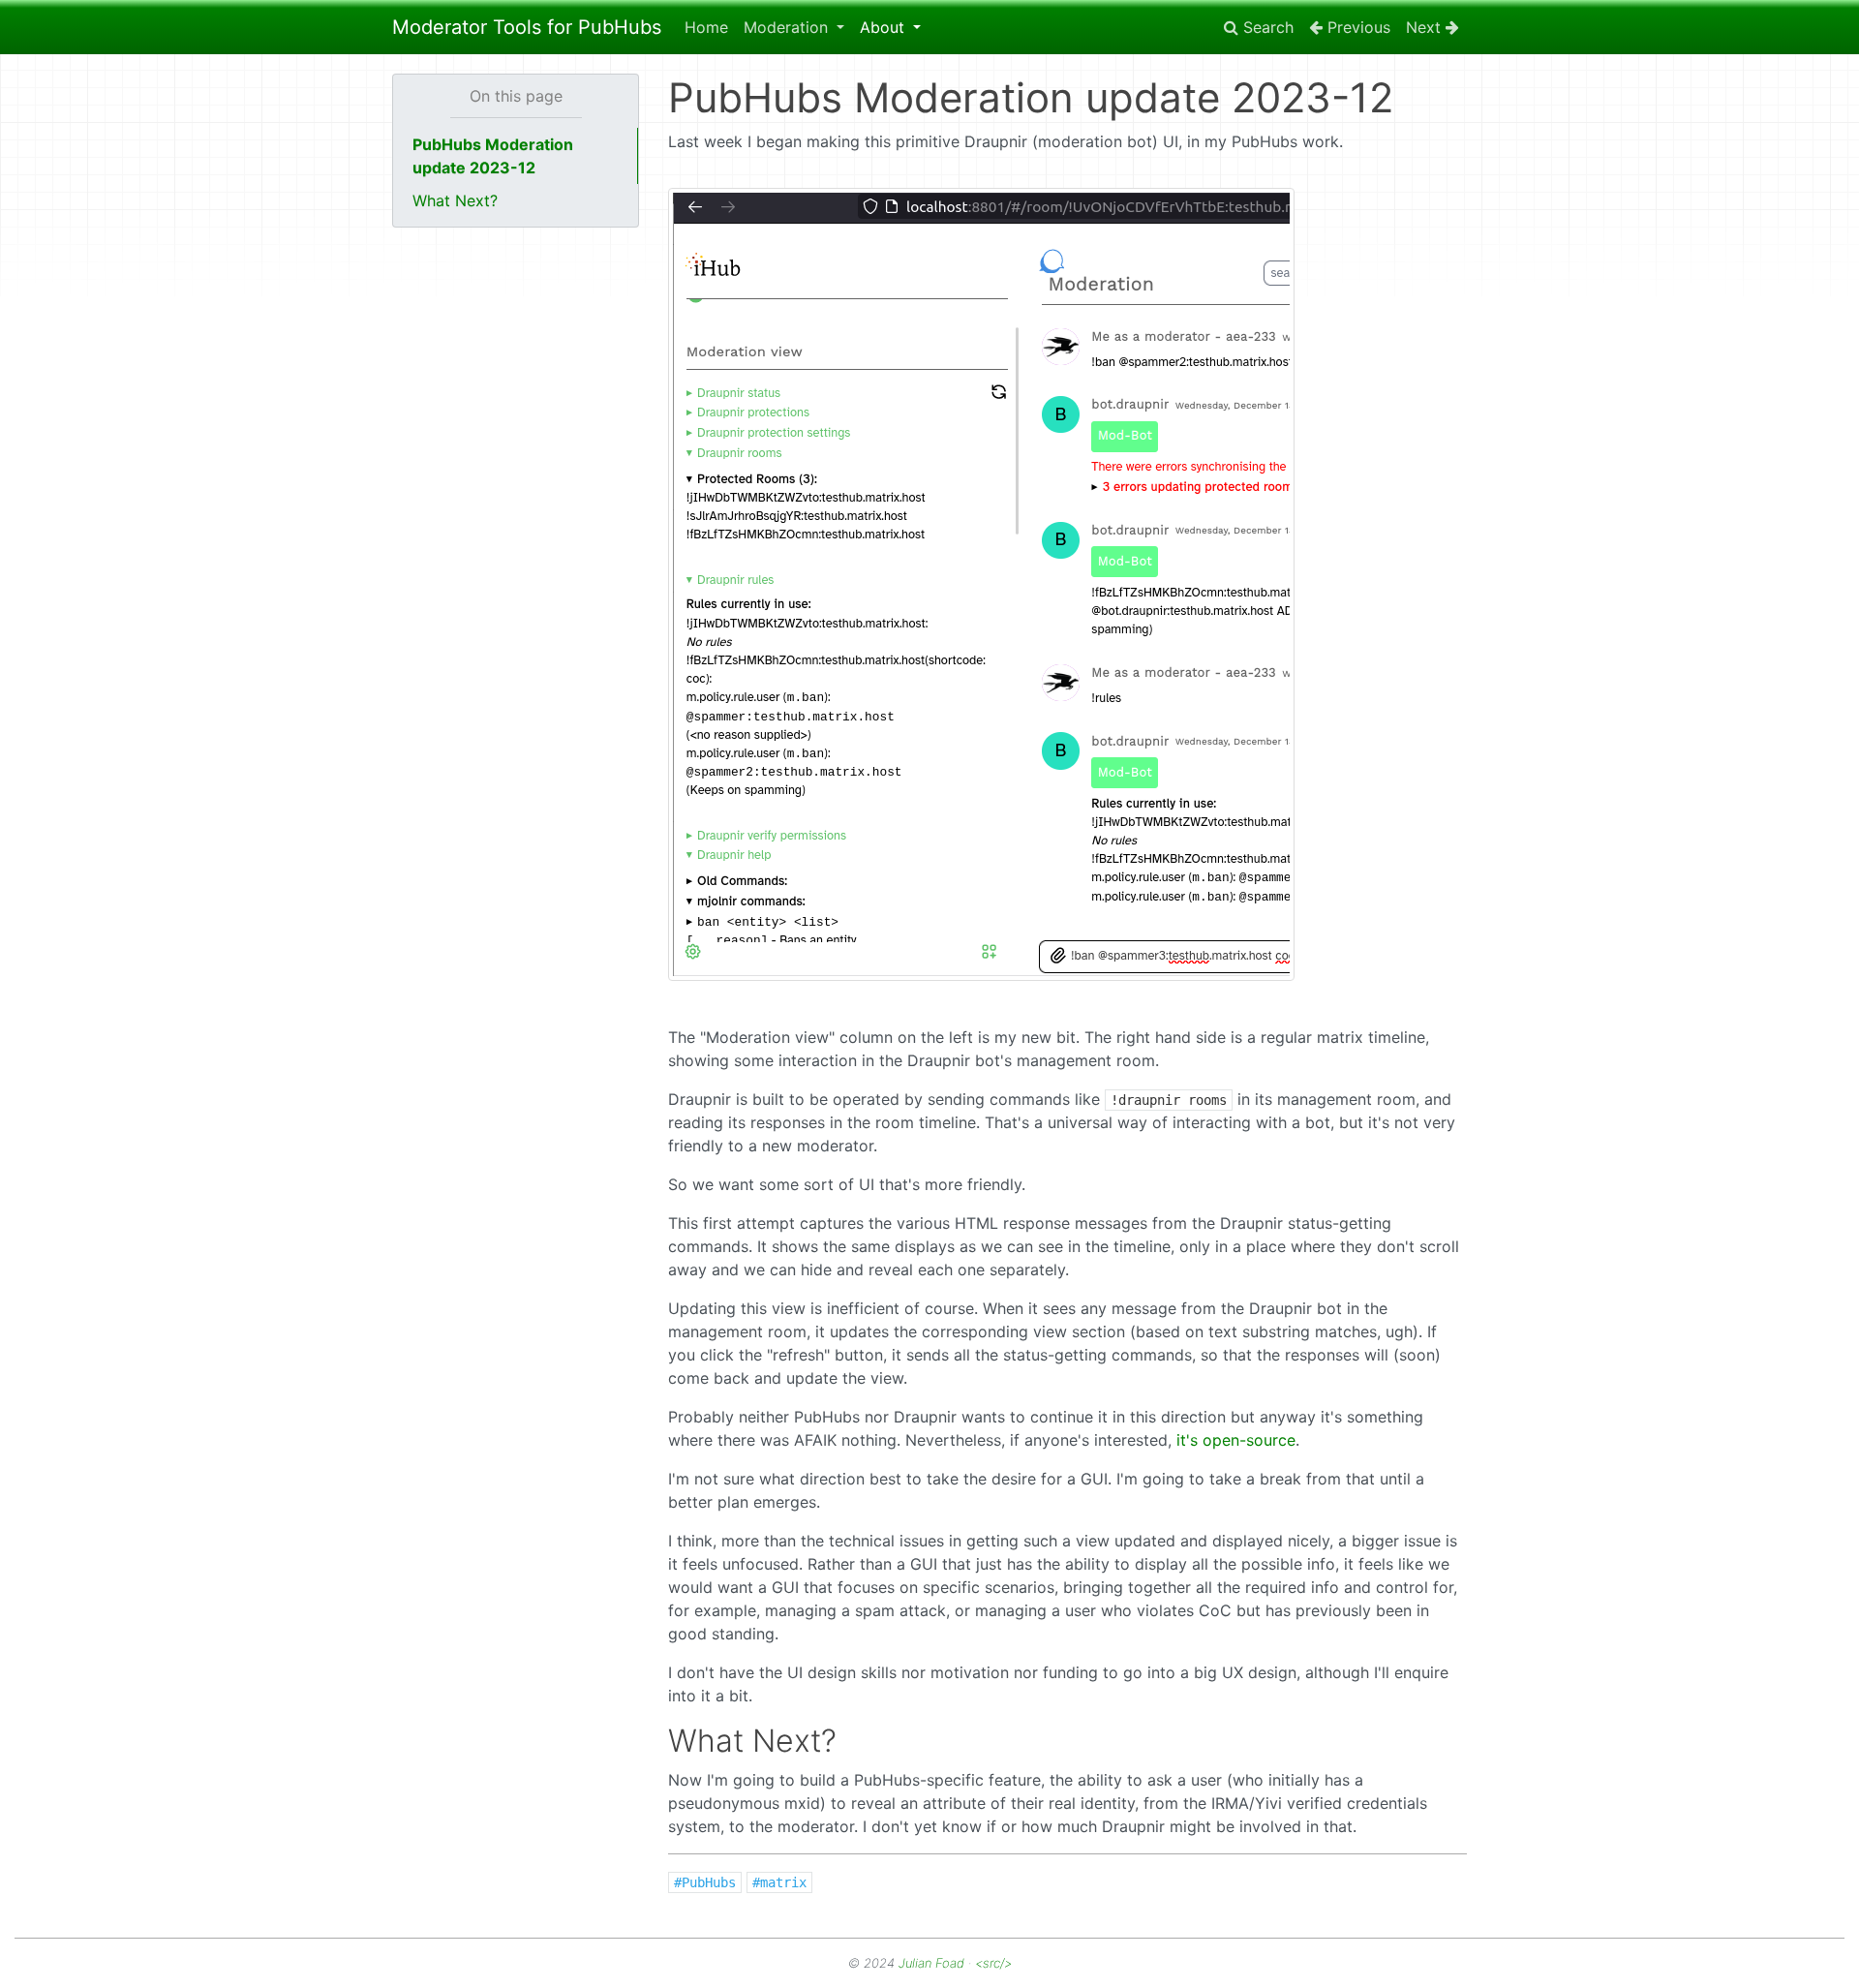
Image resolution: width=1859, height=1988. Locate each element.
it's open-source (1236, 1440)
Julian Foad (931, 1963)
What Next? (455, 200)
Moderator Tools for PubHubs (527, 27)
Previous (1356, 27)
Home (706, 27)
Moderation (788, 27)
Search (1266, 27)
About (884, 27)
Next (1426, 27)
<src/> (993, 1963)
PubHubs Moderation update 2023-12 (493, 156)
